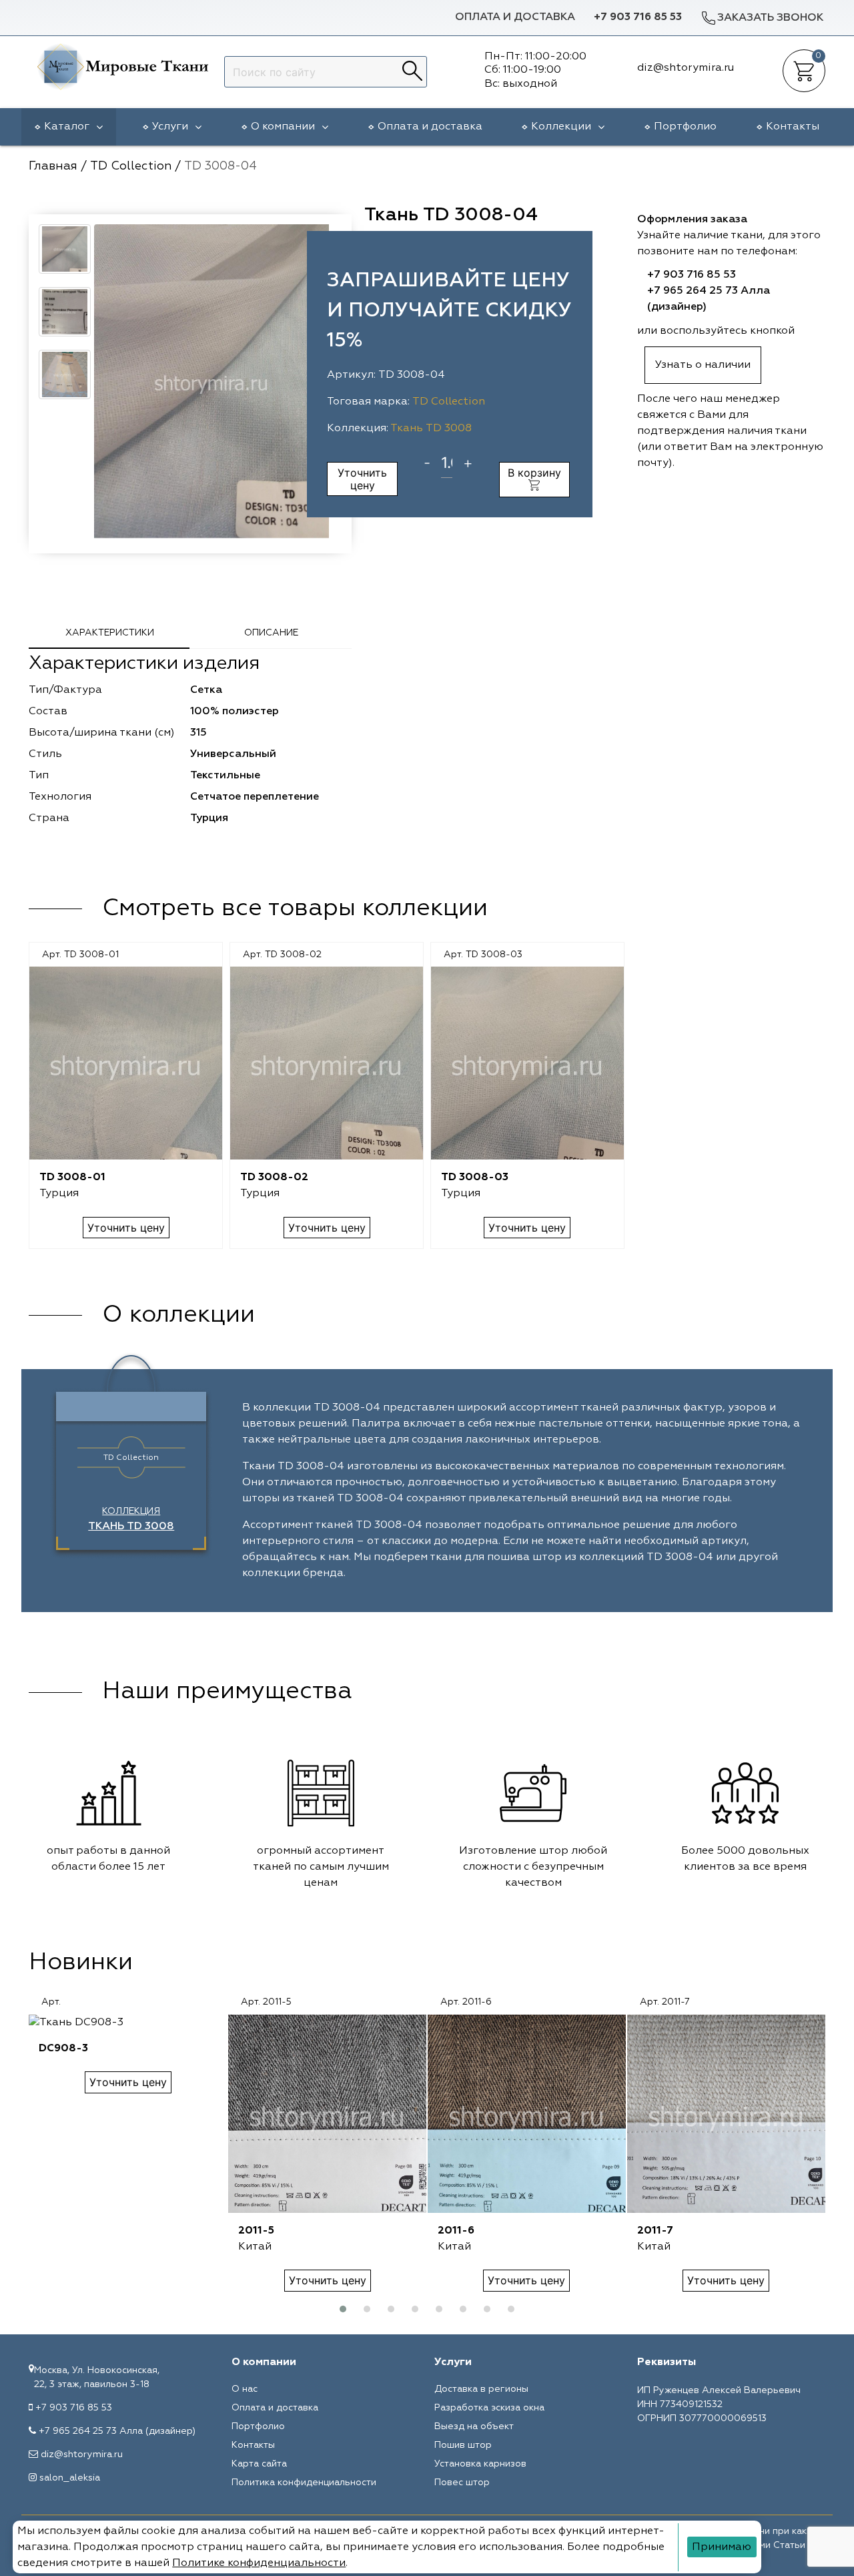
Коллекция (131, 1519)
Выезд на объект (474, 2426)
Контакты (793, 127)
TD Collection (449, 402)
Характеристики (110, 633)
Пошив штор (463, 2445)
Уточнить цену (362, 479)
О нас (245, 2389)
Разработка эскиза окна (489, 2408)
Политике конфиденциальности (259, 2563)
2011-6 (456, 2231)
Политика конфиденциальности (304, 2483)
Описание (271, 633)
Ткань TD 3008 (431, 429)
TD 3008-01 (72, 1178)
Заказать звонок (770, 18)
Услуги (170, 127)
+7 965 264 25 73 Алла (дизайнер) (117, 2431)
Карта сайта (259, 2464)
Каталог (67, 127)
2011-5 (256, 2231)
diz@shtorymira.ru (82, 2455)
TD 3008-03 (475, 1178)
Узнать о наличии (703, 365)
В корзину (534, 473)
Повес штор (462, 2483)
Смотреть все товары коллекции (295, 909)
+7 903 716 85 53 (638, 17)
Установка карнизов (480, 2464)
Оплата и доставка (515, 17)
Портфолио (685, 127)
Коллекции (561, 127)
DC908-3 (63, 2049)
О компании (283, 127)
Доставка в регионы (481, 2389)
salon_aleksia (70, 2478)
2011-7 (655, 2231)
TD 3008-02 (274, 1178)
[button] (343, 2309)
